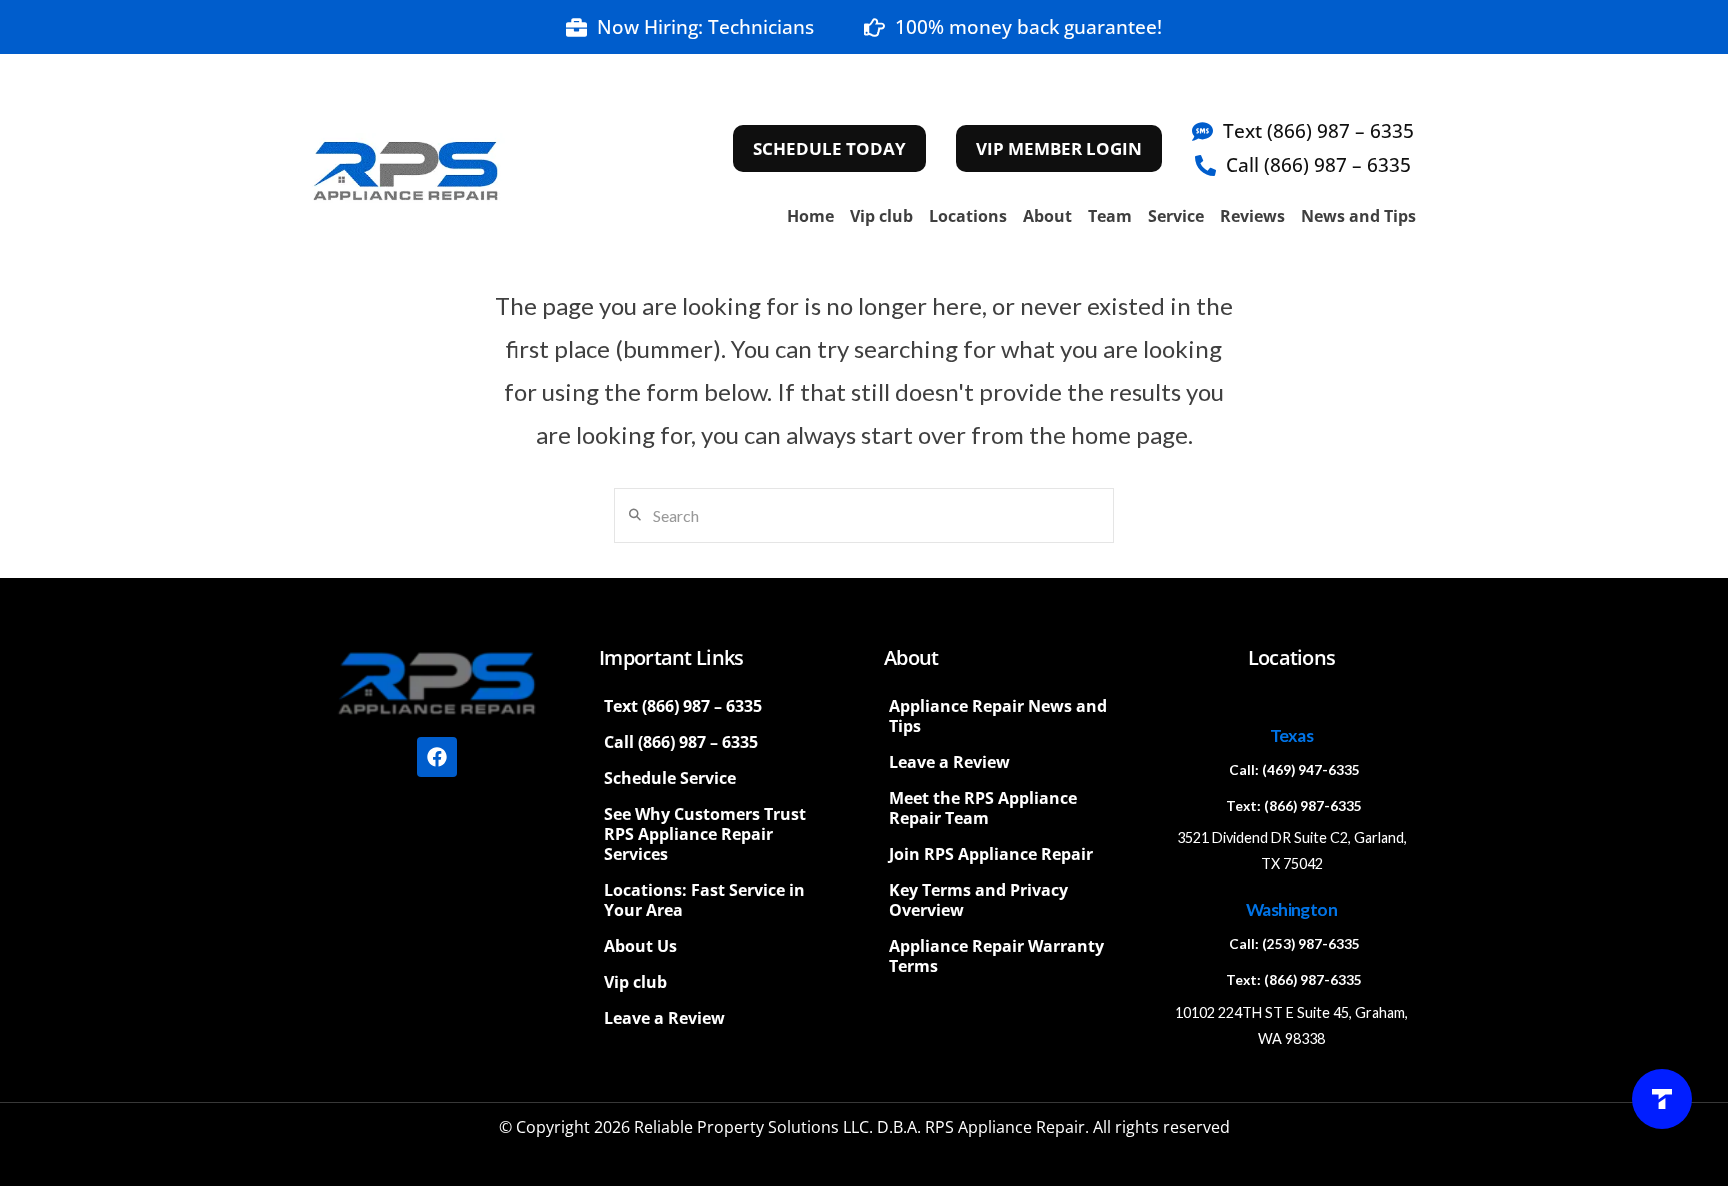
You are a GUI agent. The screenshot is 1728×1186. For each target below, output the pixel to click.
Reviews (1252, 216)
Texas (1291, 735)
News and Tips (1358, 216)
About (1047, 216)
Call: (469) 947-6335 (1294, 770)
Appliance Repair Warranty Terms (996, 956)
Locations (968, 216)
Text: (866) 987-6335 (1294, 806)
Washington (1291, 909)
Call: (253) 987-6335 (1294, 944)
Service (1176, 216)
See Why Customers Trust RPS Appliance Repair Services (705, 834)
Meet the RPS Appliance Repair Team (983, 808)
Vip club (881, 216)
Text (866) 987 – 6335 (683, 706)
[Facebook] (437, 757)
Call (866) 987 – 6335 (681, 742)
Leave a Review (664, 1018)
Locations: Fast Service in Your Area (704, 900)
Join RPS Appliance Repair (991, 854)
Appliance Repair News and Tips (998, 716)
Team (1110, 216)
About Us (640, 946)
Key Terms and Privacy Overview (978, 900)
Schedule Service (670, 778)
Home (810, 216)
